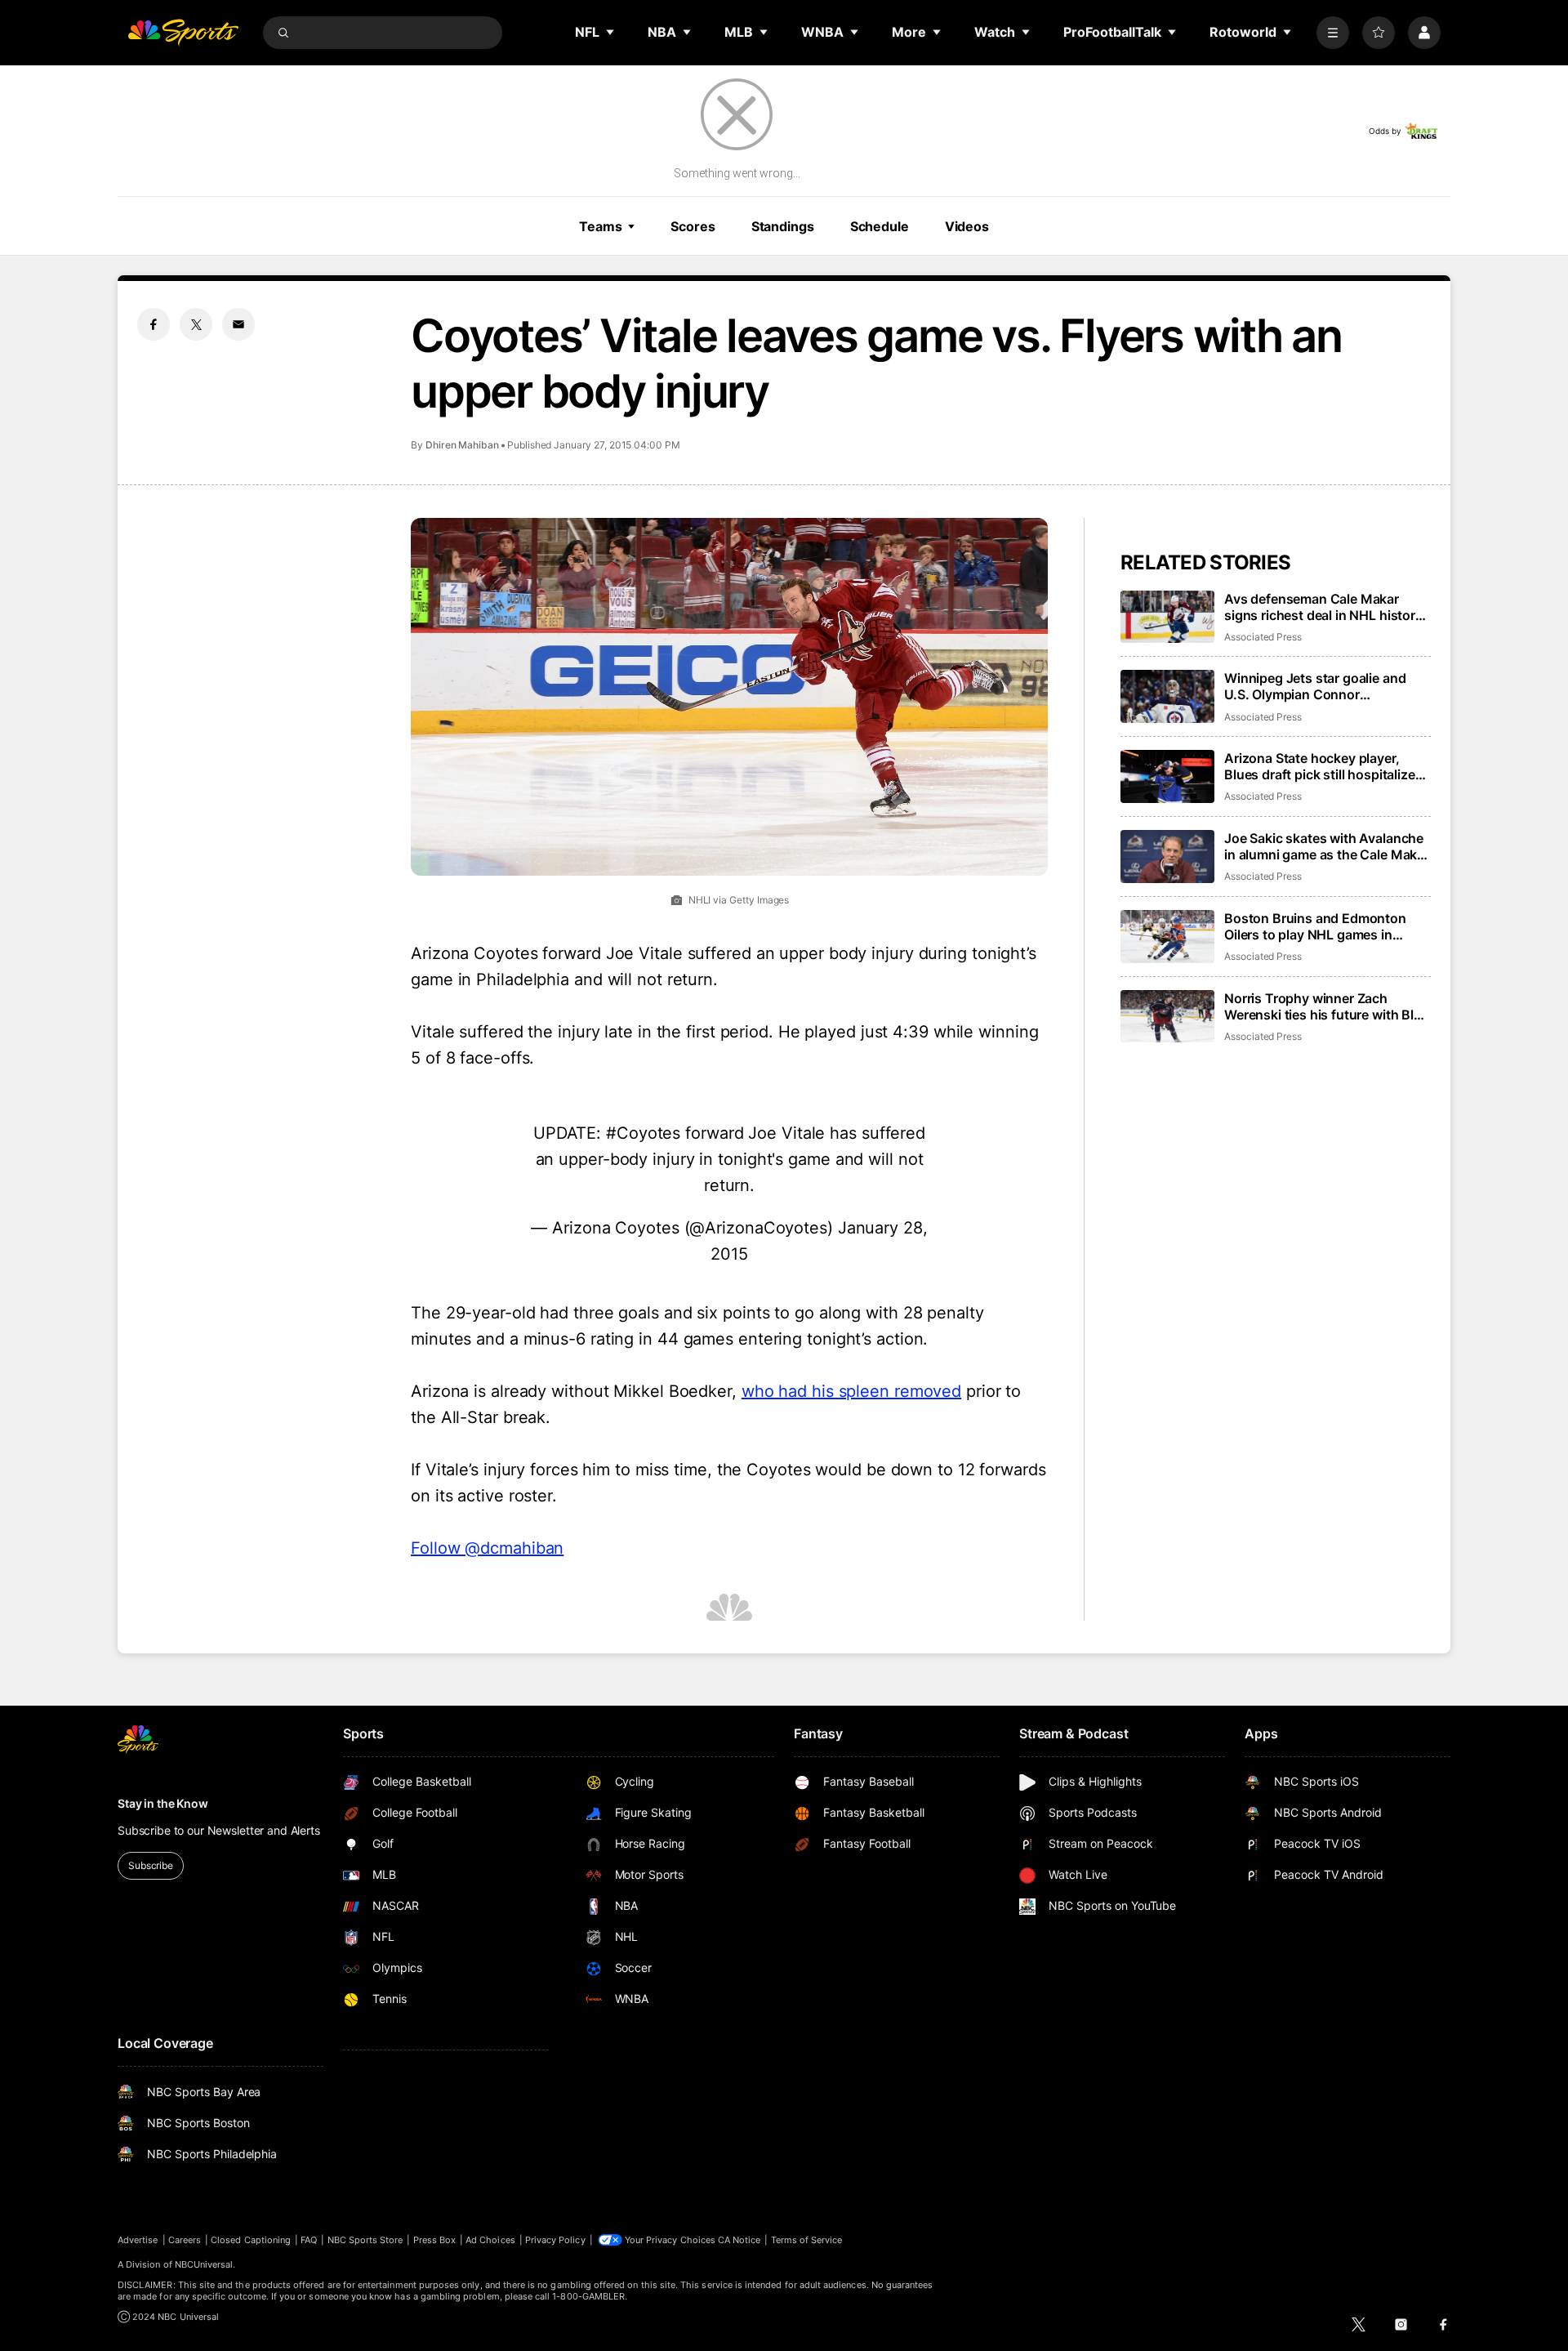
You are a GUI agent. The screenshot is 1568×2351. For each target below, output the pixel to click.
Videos (967, 226)
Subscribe (151, 1865)
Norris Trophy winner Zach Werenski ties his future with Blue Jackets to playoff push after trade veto (1327, 1006)
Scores (693, 226)
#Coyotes (643, 1133)
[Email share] (238, 324)
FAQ (309, 2240)
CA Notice (739, 2240)
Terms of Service (807, 2240)
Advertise (138, 2240)
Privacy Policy (555, 2240)
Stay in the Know (163, 1803)
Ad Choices (490, 2240)
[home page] (183, 33)
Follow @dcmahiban (487, 1548)
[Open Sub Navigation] (611, 32)
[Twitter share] (196, 324)
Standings (783, 226)
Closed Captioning (251, 2240)
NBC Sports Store (365, 2240)
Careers (185, 2240)
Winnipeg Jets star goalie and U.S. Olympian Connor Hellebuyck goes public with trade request (1315, 686)
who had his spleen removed (851, 1391)
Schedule (880, 226)
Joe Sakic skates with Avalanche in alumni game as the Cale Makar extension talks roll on (1327, 846)
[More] (1333, 33)
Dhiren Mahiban (462, 445)
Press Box (435, 2240)
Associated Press (1263, 637)
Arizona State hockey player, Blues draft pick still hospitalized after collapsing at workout (1323, 766)
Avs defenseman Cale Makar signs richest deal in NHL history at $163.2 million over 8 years (1323, 607)
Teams (600, 226)
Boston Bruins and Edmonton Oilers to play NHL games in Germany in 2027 (1315, 926)
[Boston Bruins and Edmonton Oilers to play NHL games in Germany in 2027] (1167, 937)
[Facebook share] (154, 324)
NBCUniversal (204, 2264)
